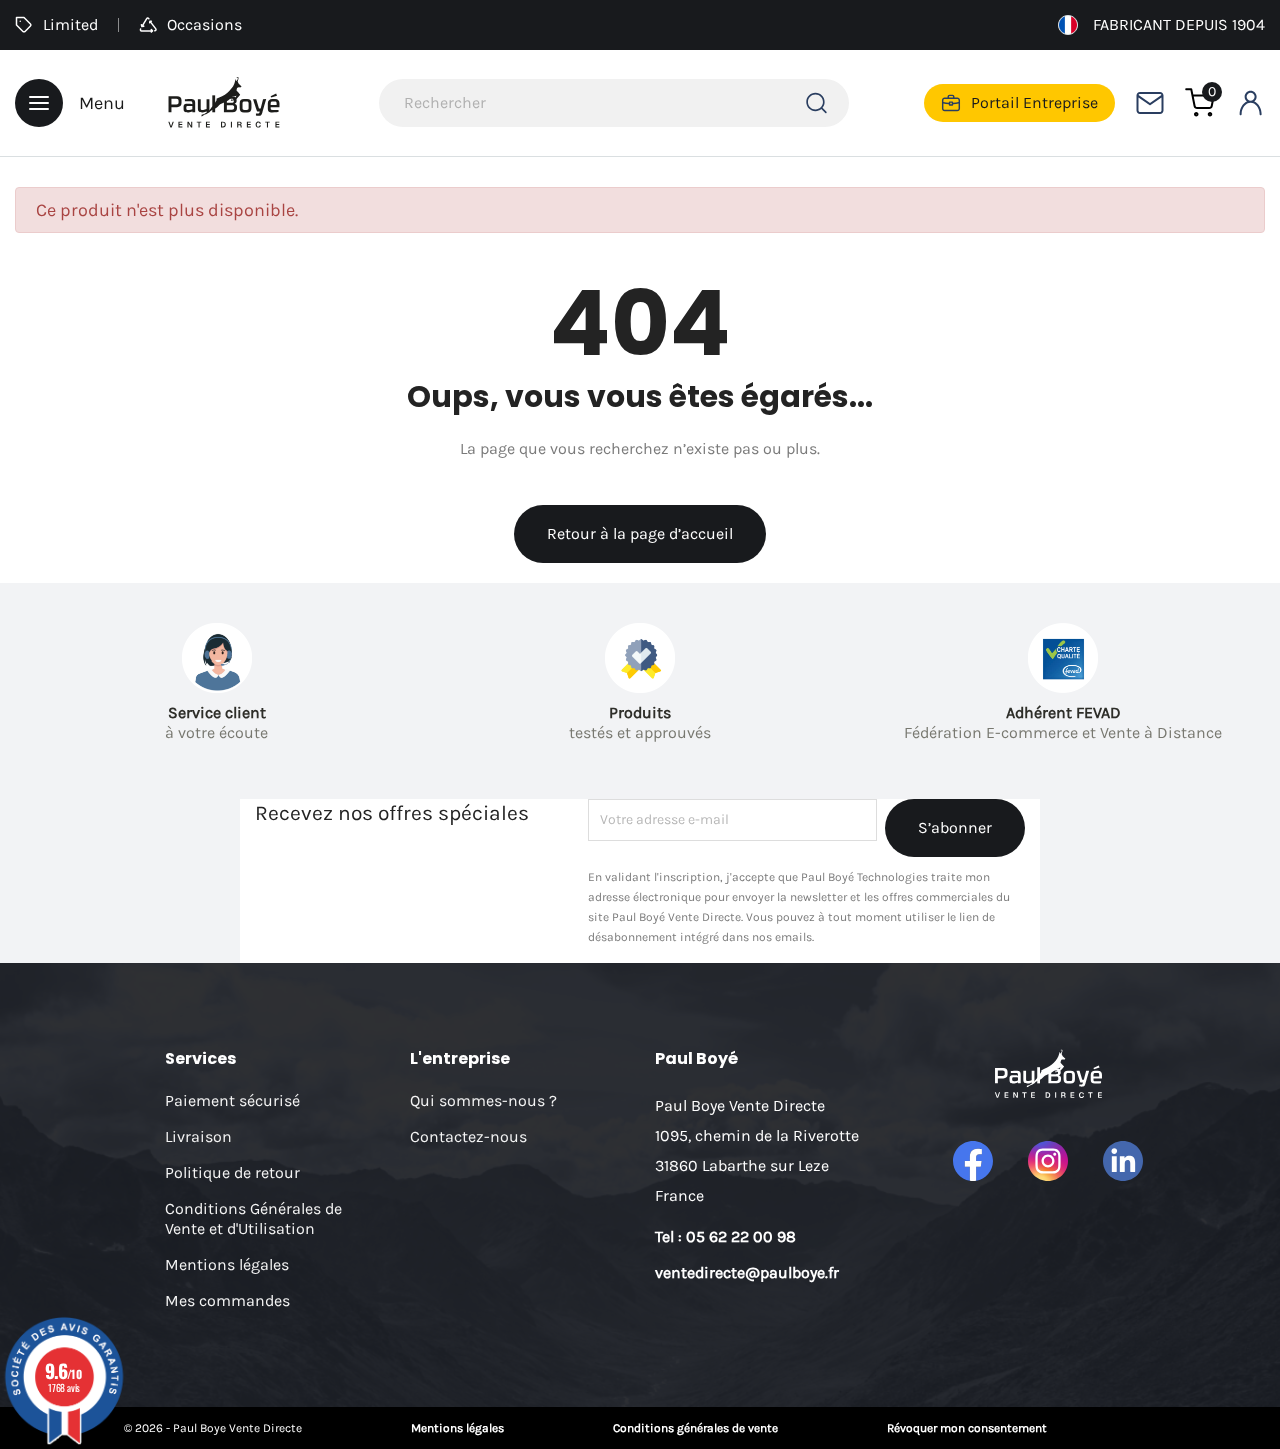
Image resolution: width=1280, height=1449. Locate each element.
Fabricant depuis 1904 (1179, 24)
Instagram (1048, 1161)
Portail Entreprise (1034, 102)
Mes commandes (227, 1300)
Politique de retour (232, 1172)
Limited (70, 24)
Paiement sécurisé (232, 1100)
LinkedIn (1123, 1161)
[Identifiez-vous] (1250, 103)
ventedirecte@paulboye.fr (747, 1272)
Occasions (204, 24)
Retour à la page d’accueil (640, 533)
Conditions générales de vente (695, 1428)
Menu (102, 103)
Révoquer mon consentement (967, 1428)
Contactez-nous (468, 1136)
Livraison (198, 1136)
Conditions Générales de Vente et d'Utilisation (253, 1218)
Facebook (973, 1161)
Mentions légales (227, 1264)
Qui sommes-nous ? (483, 1100)
